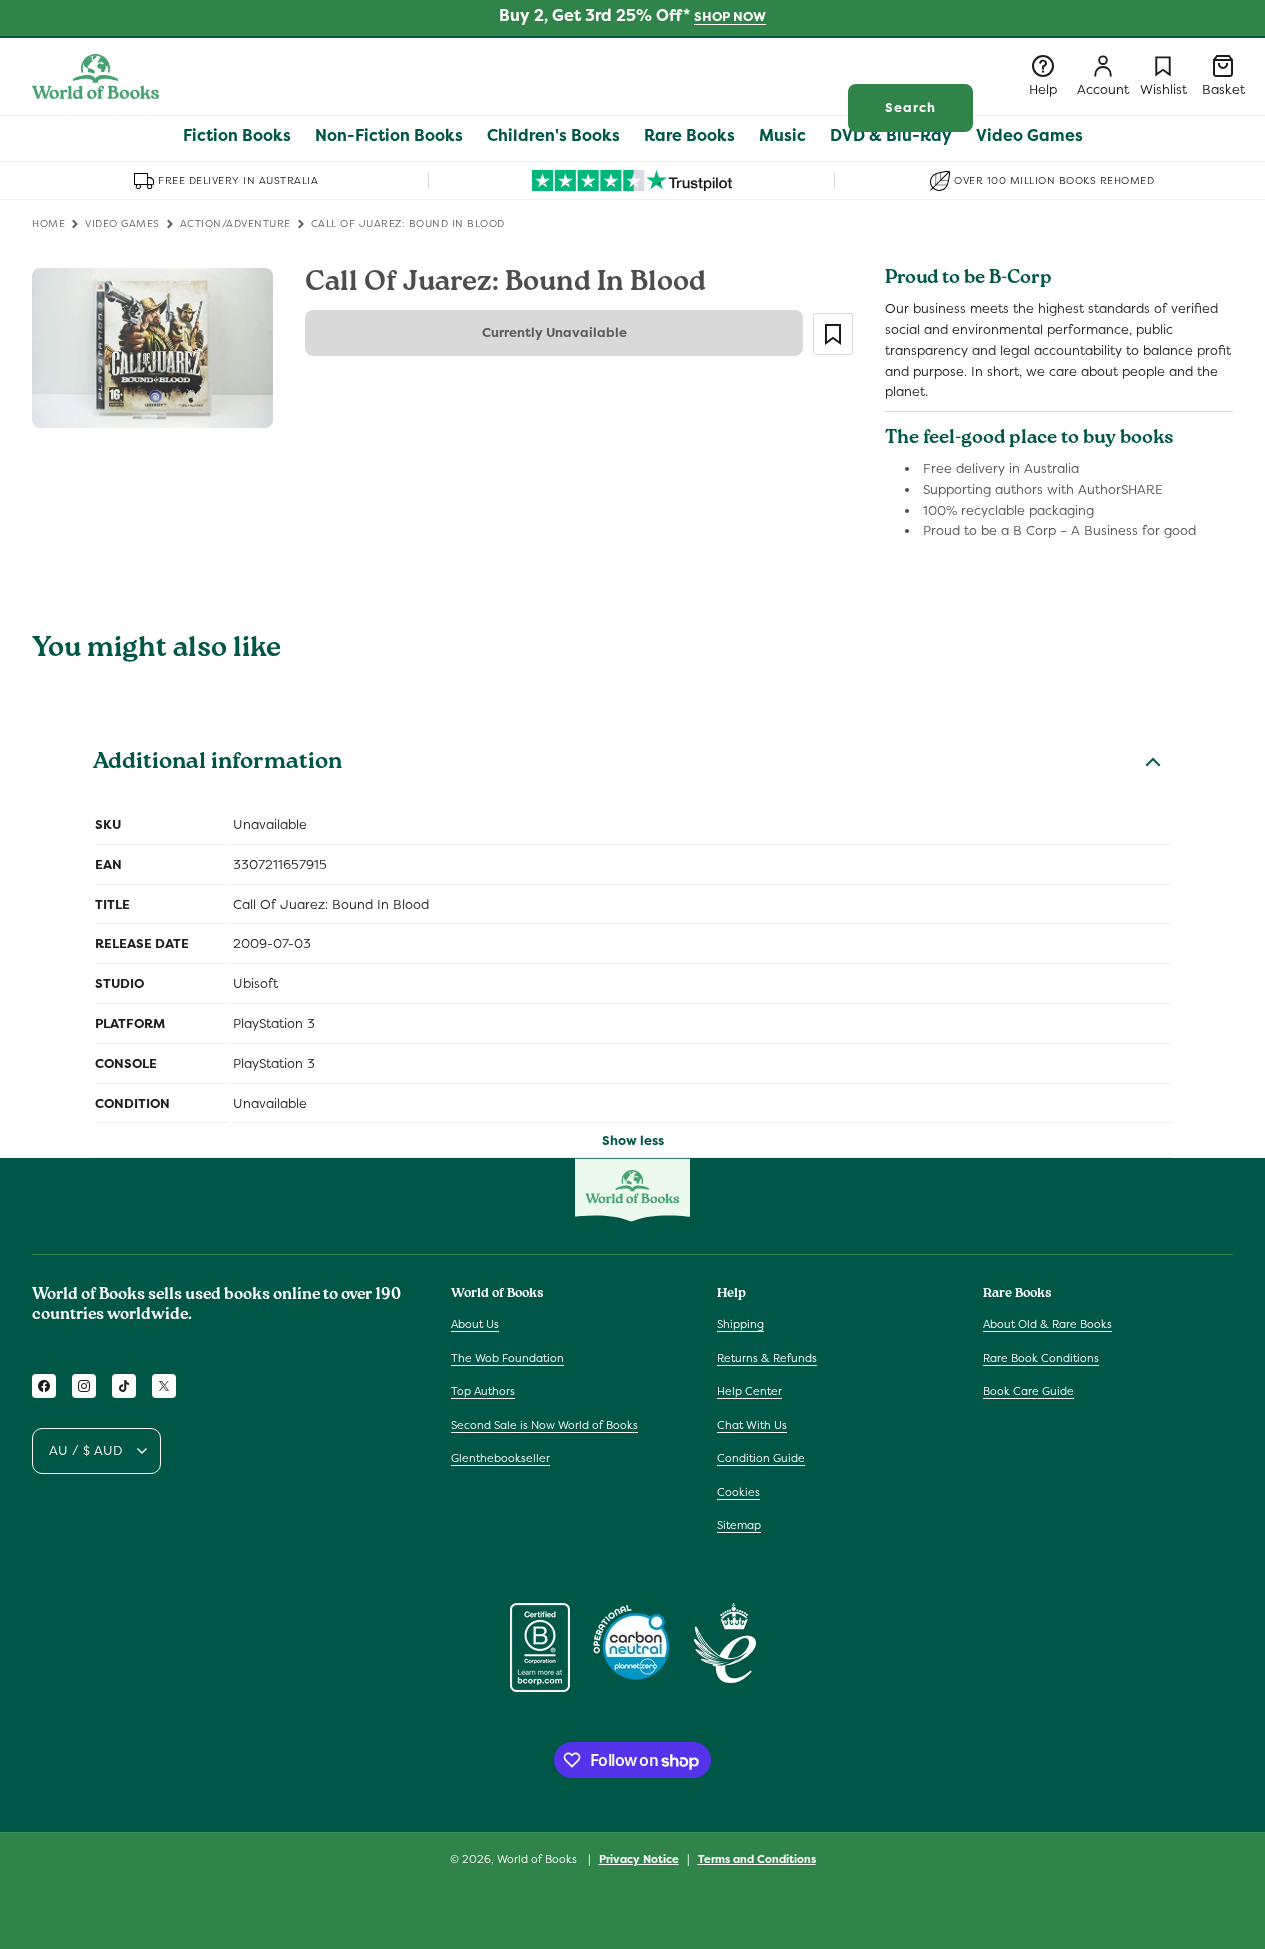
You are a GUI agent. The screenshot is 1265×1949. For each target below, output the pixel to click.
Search (910, 107)
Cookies (738, 1492)
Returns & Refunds (767, 1358)
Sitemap (739, 1525)
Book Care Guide (1028, 1391)
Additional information (217, 764)
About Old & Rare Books (1047, 1324)
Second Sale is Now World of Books (544, 1425)
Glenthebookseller (500, 1458)
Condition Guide (761, 1458)
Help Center (749, 1391)
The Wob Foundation (507, 1358)
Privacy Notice (639, 1859)
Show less (633, 1140)
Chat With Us (752, 1425)
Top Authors (483, 1391)
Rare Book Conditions (1041, 1358)
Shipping (740, 1324)
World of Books (538, 1859)
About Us (475, 1324)
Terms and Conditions (757, 1859)
